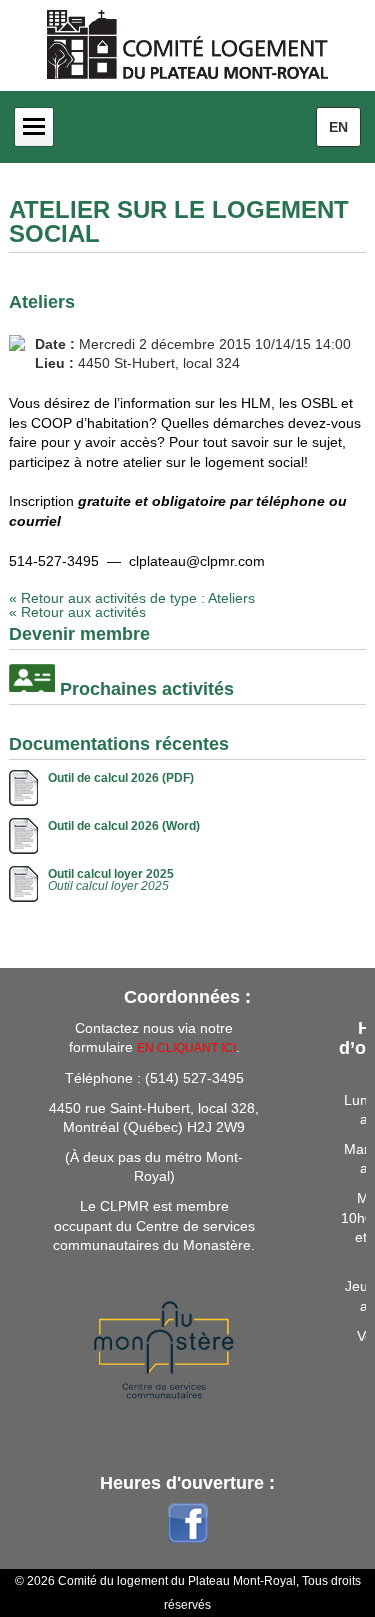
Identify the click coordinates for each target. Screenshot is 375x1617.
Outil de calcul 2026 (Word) (124, 826)
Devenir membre (79, 634)
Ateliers (42, 302)
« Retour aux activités (77, 612)
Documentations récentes (119, 744)
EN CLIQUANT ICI (186, 1048)
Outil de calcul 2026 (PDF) (121, 778)
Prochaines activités (147, 689)
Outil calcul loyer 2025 (111, 874)
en (338, 127)
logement (234, 462)
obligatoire (189, 501)
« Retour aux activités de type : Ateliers (132, 598)
